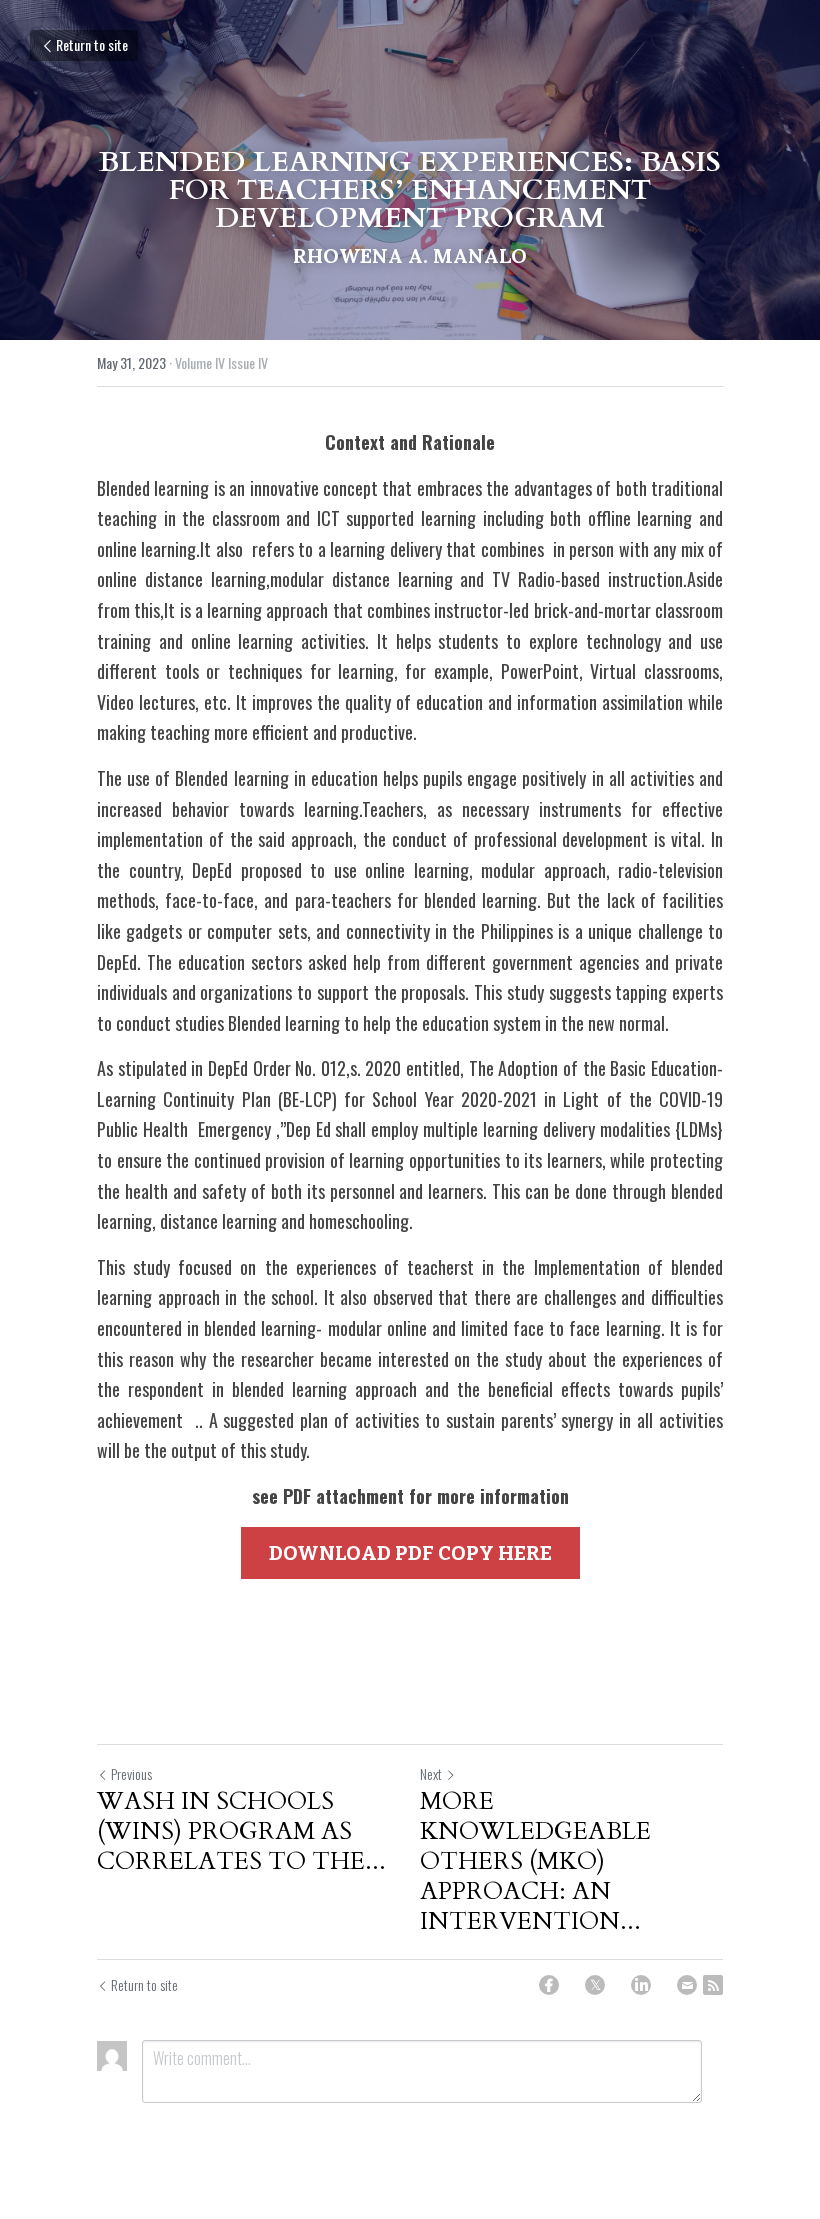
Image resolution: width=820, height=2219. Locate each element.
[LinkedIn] (641, 1985)
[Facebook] (549, 1985)
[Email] (687, 1985)
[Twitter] (595, 1985)
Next (431, 1773)
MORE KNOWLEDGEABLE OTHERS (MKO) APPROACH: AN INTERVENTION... (535, 1862)
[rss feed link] (713, 1985)
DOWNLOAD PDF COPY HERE (410, 1553)
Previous (131, 1773)
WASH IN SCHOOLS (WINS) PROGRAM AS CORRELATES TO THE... (241, 1832)
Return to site (92, 44)
